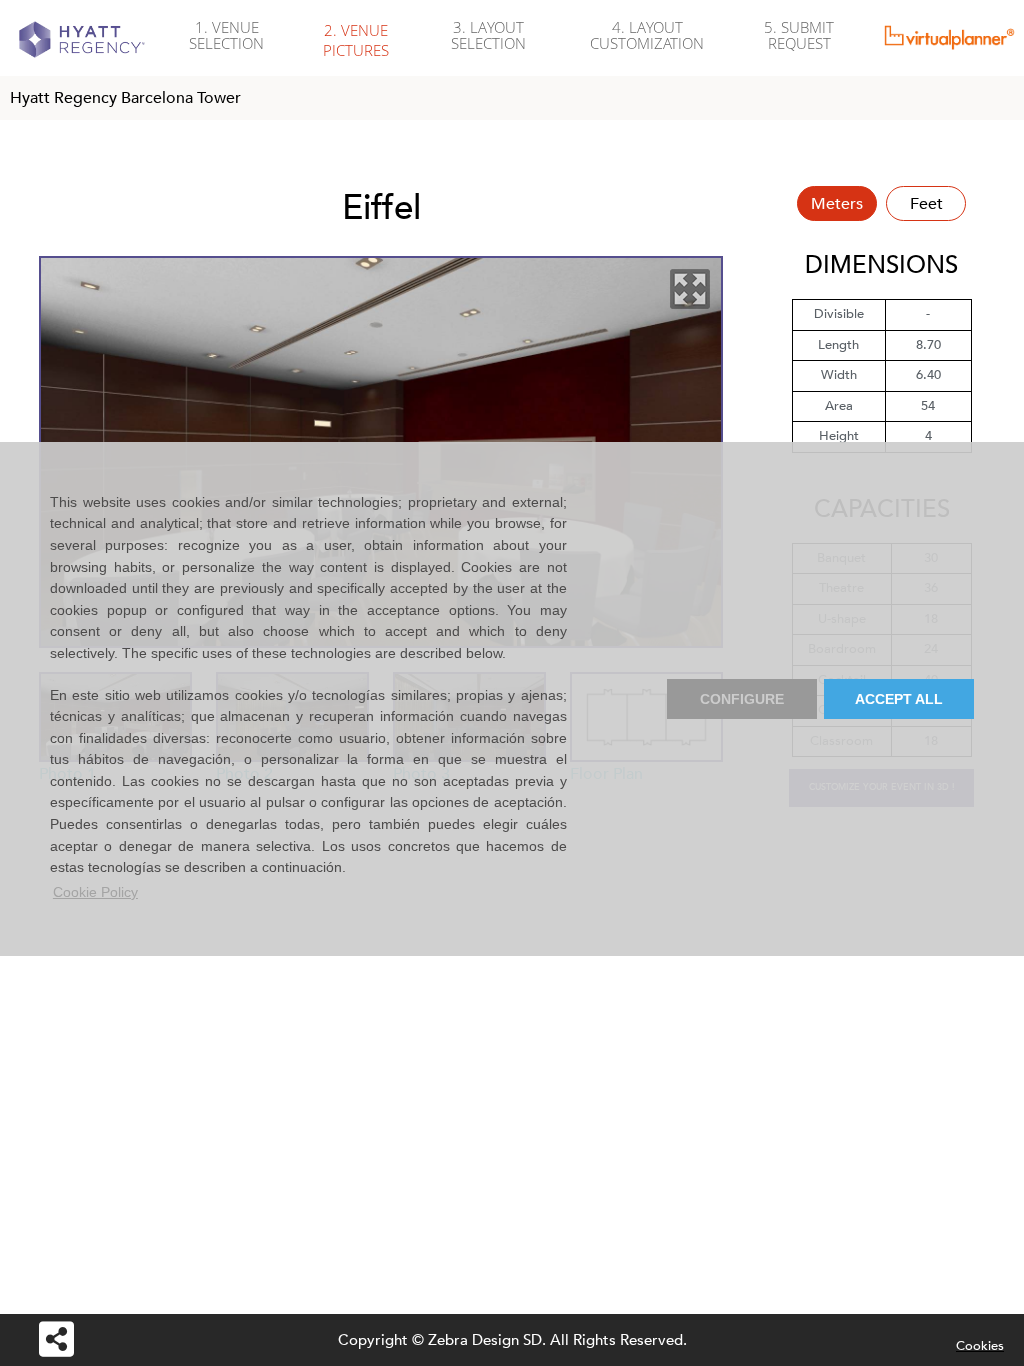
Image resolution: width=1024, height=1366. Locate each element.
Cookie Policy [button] (95, 892)
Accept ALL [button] (899, 699)
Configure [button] (742, 699)
